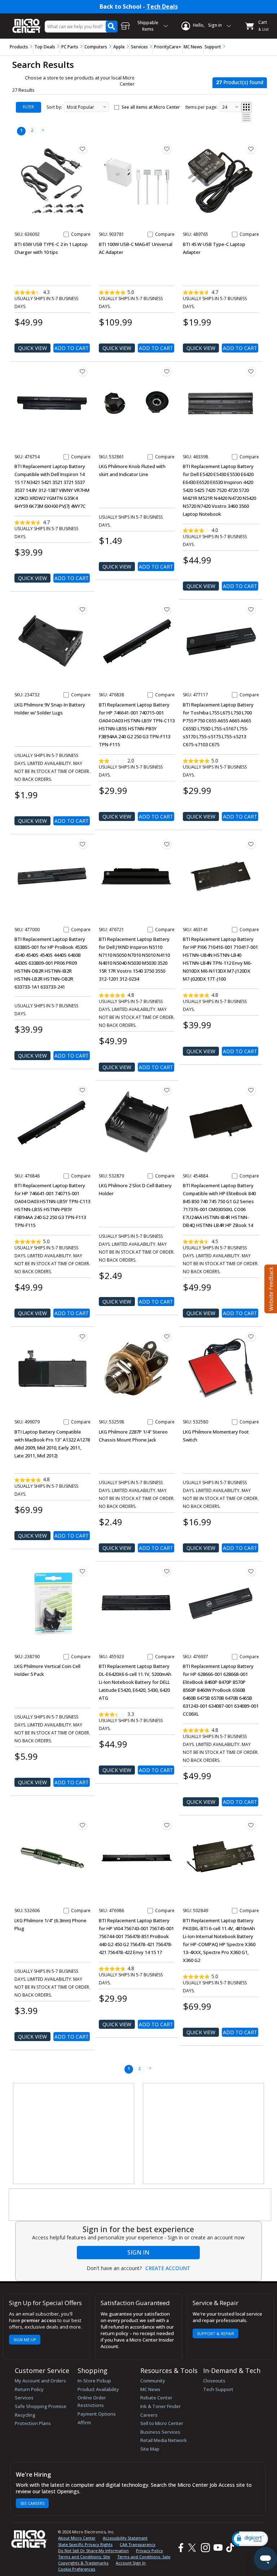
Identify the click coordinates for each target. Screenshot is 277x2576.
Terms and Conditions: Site (84, 2557)
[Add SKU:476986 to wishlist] (167, 1825)
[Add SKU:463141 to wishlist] (251, 844)
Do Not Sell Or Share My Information (93, 2551)
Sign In (138, 2252)
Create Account (168, 2268)
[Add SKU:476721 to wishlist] (167, 844)
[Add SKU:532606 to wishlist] (83, 1825)
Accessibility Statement (125, 2538)
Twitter (193, 2548)
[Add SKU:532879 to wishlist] (167, 1090)
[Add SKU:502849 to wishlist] (251, 1825)
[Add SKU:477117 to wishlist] (251, 609)
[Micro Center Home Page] (27, 22)
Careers (149, 2415)
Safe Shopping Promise (41, 2406)
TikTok (229, 2548)
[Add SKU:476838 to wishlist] (167, 609)
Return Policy (29, 2389)
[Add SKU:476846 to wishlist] (83, 1090)
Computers (96, 47)
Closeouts (214, 2381)
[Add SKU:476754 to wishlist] (83, 371)
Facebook (180, 2548)
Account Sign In (131, 2563)
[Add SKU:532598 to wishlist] (167, 1336)
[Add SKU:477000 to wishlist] (83, 844)
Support (213, 47)
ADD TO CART (72, 348)
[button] (250, 2539)
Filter (28, 107)
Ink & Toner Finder (161, 2406)
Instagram (205, 2548)
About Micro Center (77, 2538)
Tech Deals (162, 7)
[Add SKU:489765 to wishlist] (251, 149)
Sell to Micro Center (162, 2423)
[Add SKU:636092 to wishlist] (83, 149)
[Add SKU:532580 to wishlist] (251, 1336)
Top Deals (45, 47)
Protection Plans (33, 2423)
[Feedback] (270, 1288)
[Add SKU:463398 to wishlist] (251, 371)
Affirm (84, 2422)
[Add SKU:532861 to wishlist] (167, 371)
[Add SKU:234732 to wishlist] (83, 609)
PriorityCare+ (168, 47)
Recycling (25, 2415)
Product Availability (98, 2389)
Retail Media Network (164, 2440)
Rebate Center (156, 2398)
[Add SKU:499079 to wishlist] (83, 1336)
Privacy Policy (150, 2551)
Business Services (160, 2432)
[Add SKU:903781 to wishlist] (167, 149)
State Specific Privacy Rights (85, 2544)
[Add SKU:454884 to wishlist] (251, 1090)
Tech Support (218, 2389)
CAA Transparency (138, 2544)
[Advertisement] (74, 2134)
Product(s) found (240, 82)
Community (153, 2381)
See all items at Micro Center (151, 107)
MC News (193, 47)
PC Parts (70, 47)
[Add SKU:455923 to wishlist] (167, 1571)
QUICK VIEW (32, 348)
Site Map (150, 2449)
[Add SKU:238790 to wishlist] (83, 1571)
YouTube (218, 2548)
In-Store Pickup (94, 2381)
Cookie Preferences (77, 2569)
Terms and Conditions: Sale (144, 2557)
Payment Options (97, 2414)
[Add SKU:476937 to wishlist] (251, 1571)
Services (139, 47)
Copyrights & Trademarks (83, 2563)
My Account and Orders (40, 2381)
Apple (119, 47)
